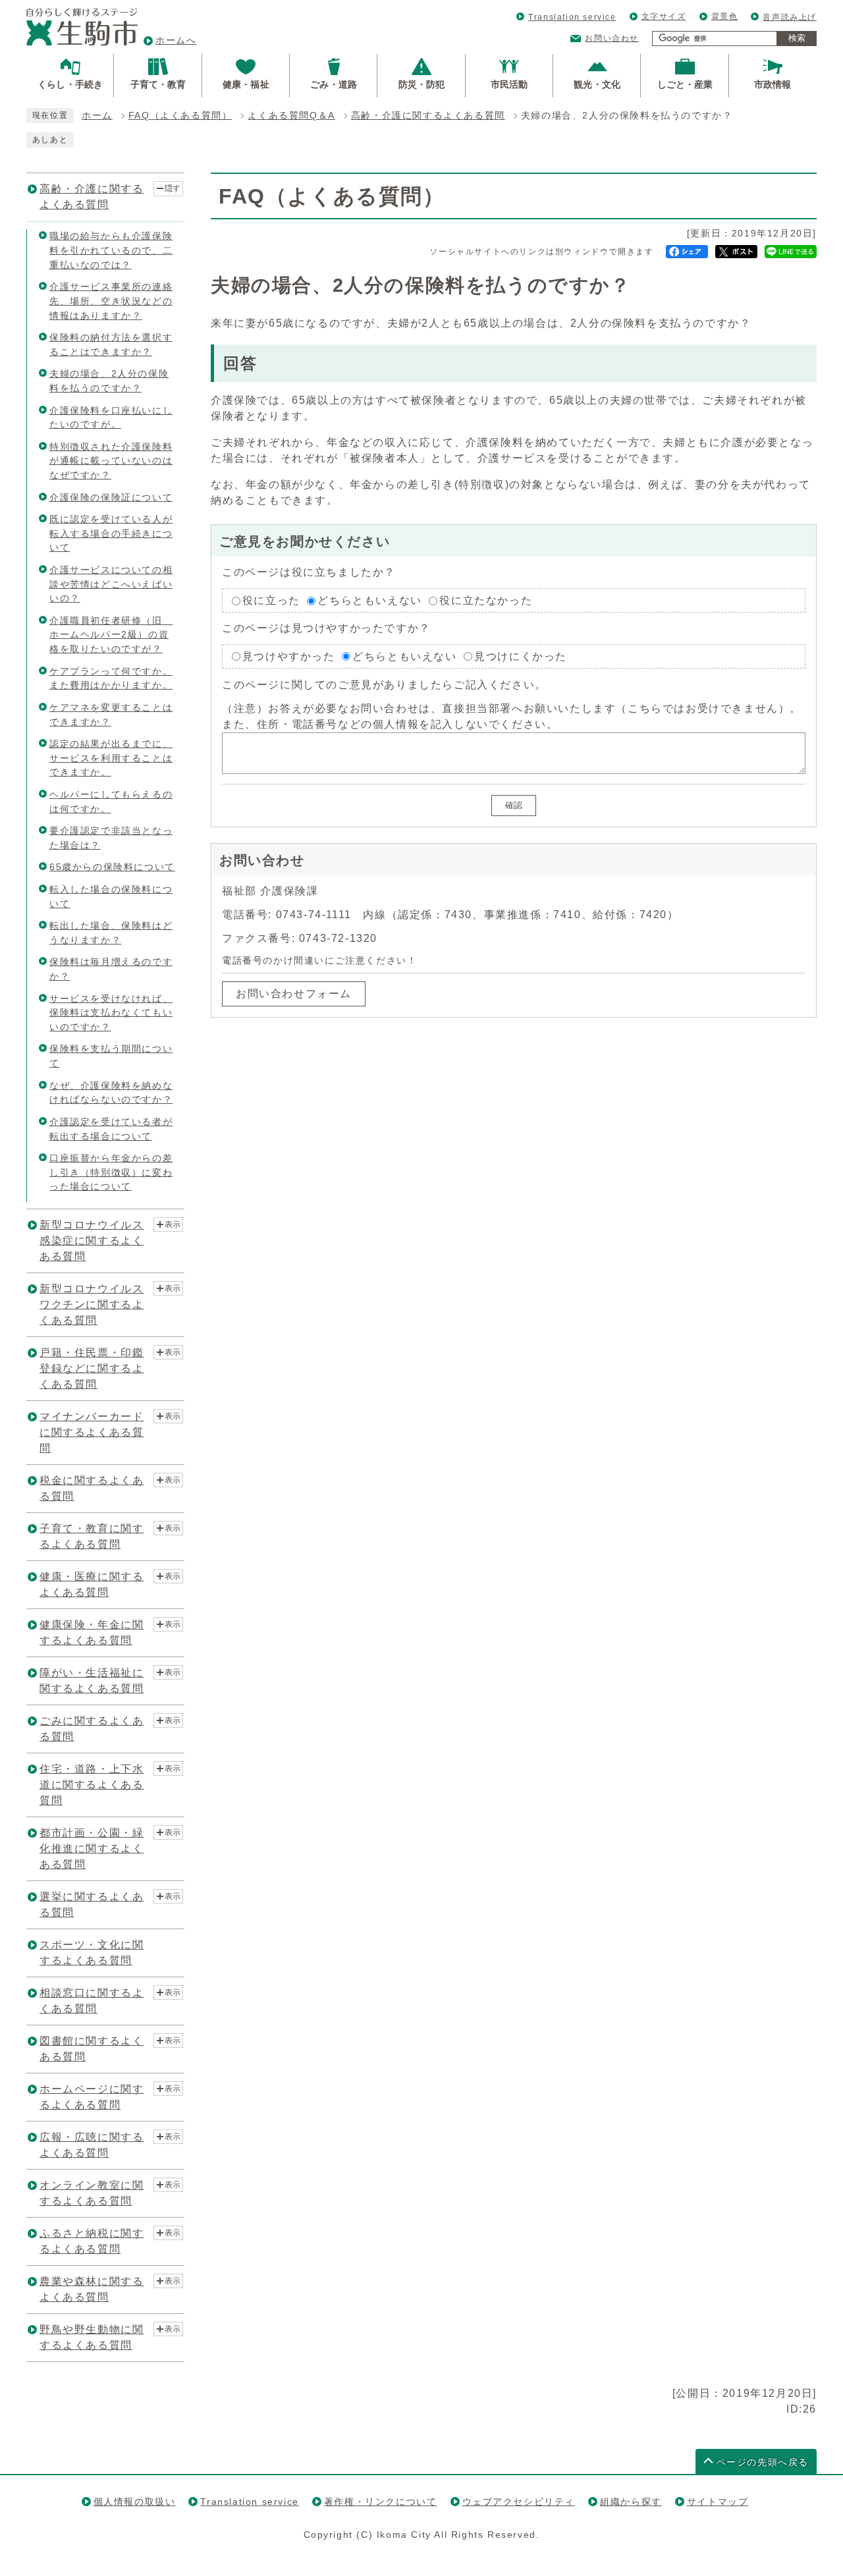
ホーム (97, 116)
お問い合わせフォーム (294, 994)
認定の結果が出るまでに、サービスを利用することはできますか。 (111, 758)
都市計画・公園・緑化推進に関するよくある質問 (92, 1849)
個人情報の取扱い (135, 2502)
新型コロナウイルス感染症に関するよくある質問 (92, 1241)
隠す (173, 188)
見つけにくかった (521, 656)
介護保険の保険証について (111, 497)
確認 (514, 805)
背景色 (725, 16)
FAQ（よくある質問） (180, 116)
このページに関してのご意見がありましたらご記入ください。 (384, 685)
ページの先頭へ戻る (763, 2462)
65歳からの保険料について (112, 867)
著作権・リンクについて (381, 2502)
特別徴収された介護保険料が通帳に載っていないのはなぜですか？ (111, 461)
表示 (173, 1224)
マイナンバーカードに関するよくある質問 (92, 1432)
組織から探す (631, 2502)
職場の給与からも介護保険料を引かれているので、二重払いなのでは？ (111, 250)
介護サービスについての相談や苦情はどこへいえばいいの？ (111, 584)
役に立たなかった (486, 600)
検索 (797, 38)
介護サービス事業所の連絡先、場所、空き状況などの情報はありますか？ (111, 301)
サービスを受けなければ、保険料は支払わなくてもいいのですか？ (111, 1013)
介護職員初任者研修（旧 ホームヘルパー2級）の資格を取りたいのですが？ (111, 635)
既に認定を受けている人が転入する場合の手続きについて (111, 533)
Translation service (572, 17)
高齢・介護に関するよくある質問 (428, 116)
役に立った (271, 600)
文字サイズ (664, 16)
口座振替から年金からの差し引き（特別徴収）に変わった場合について (111, 1172)
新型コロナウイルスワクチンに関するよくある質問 (92, 1304)
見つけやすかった (289, 656)
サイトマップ (718, 2502)
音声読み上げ (790, 17)
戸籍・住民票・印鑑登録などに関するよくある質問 (92, 1368)
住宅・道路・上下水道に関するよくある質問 (92, 1785)
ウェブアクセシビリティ (519, 2502)
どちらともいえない (369, 600)
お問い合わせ (612, 38)
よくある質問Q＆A (291, 116)
